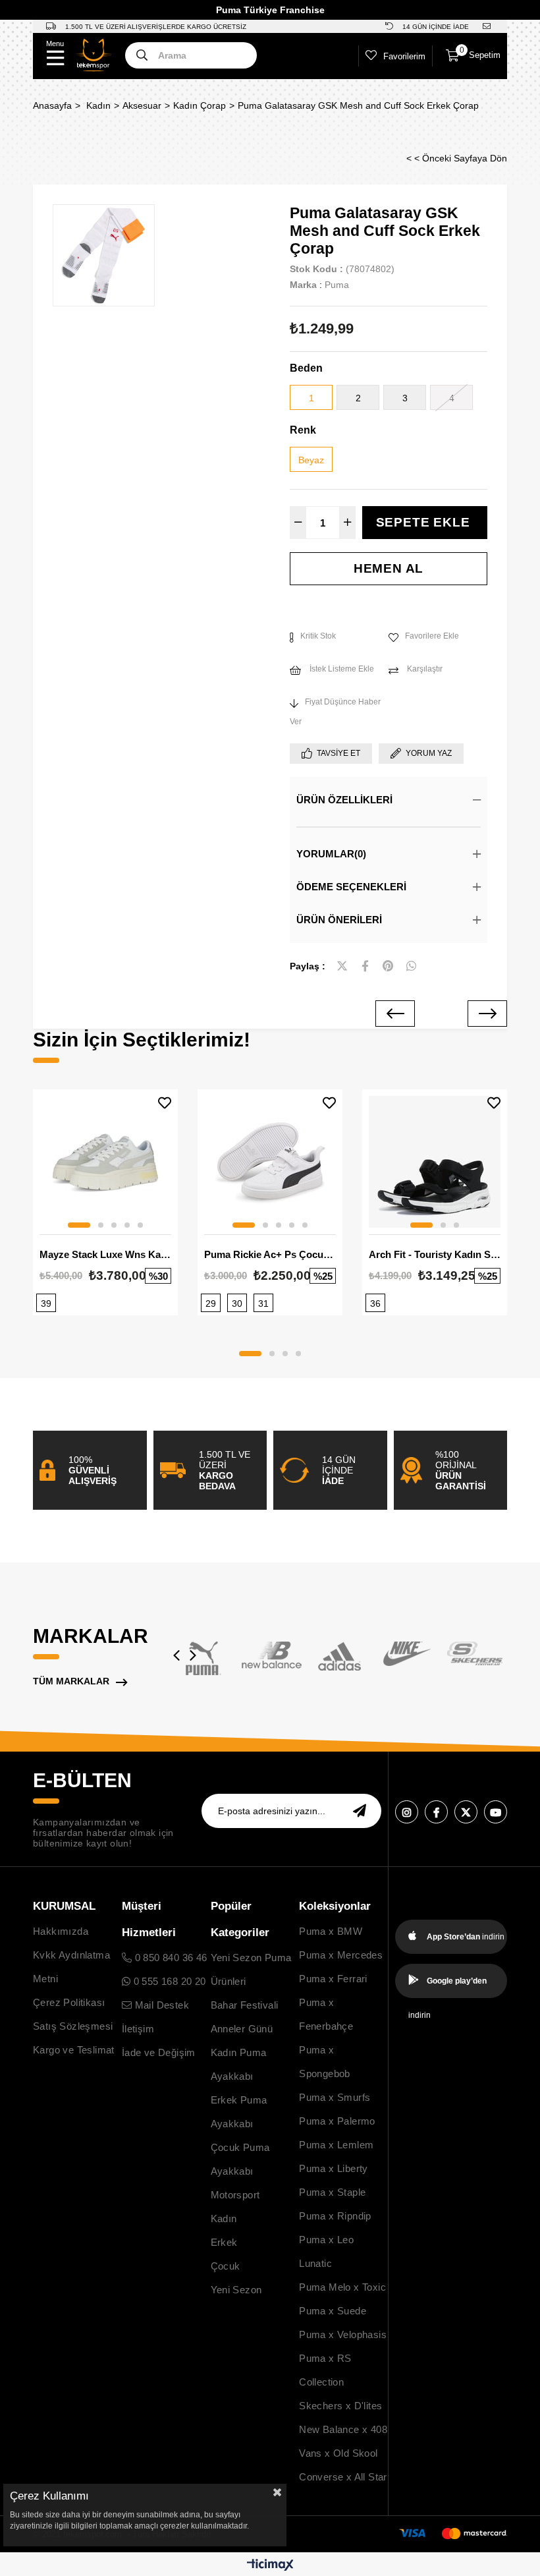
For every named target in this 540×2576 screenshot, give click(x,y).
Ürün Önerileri (339, 920)
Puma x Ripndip (335, 2216)
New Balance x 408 (343, 2429)
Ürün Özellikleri (344, 800)
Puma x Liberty (334, 2168)
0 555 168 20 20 (168, 1981)
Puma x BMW (331, 1931)
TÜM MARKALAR (71, 1681)
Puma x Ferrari (333, 1979)
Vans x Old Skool (338, 2453)
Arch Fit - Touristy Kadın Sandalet (435, 1254)
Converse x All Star (343, 2477)
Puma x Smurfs (335, 2097)
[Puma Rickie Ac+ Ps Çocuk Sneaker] (270, 1162)
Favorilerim (404, 56)
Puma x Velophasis (343, 2334)
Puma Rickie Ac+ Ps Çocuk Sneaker (270, 1254)
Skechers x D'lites (340, 2406)
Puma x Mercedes (341, 1955)
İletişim (138, 2029)
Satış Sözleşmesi (73, 2026)
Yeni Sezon (236, 2290)
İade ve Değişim (159, 2052)
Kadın (224, 2218)
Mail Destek (160, 2005)
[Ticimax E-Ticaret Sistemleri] (270, 2566)
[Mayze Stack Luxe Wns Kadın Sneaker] (105, 1162)
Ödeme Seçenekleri (351, 887)
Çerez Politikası (69, 2002)
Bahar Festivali (245, 2005)
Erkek (224, 2242)
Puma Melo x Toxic (342, 2287)
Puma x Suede (333, 2311)
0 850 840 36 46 (169, 1958)
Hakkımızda (61, 1931)
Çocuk (226, 2266)
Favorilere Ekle (165, 1103)
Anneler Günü (242, 2029)
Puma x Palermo (337, 2121)
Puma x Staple (332, 2192)
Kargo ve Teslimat (74, 2050)
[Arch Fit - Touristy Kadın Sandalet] (435, 1162)
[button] (79, 1225)
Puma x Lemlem (336, 2145)
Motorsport (235, 2195)
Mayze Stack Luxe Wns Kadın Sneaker (105, 1254)
